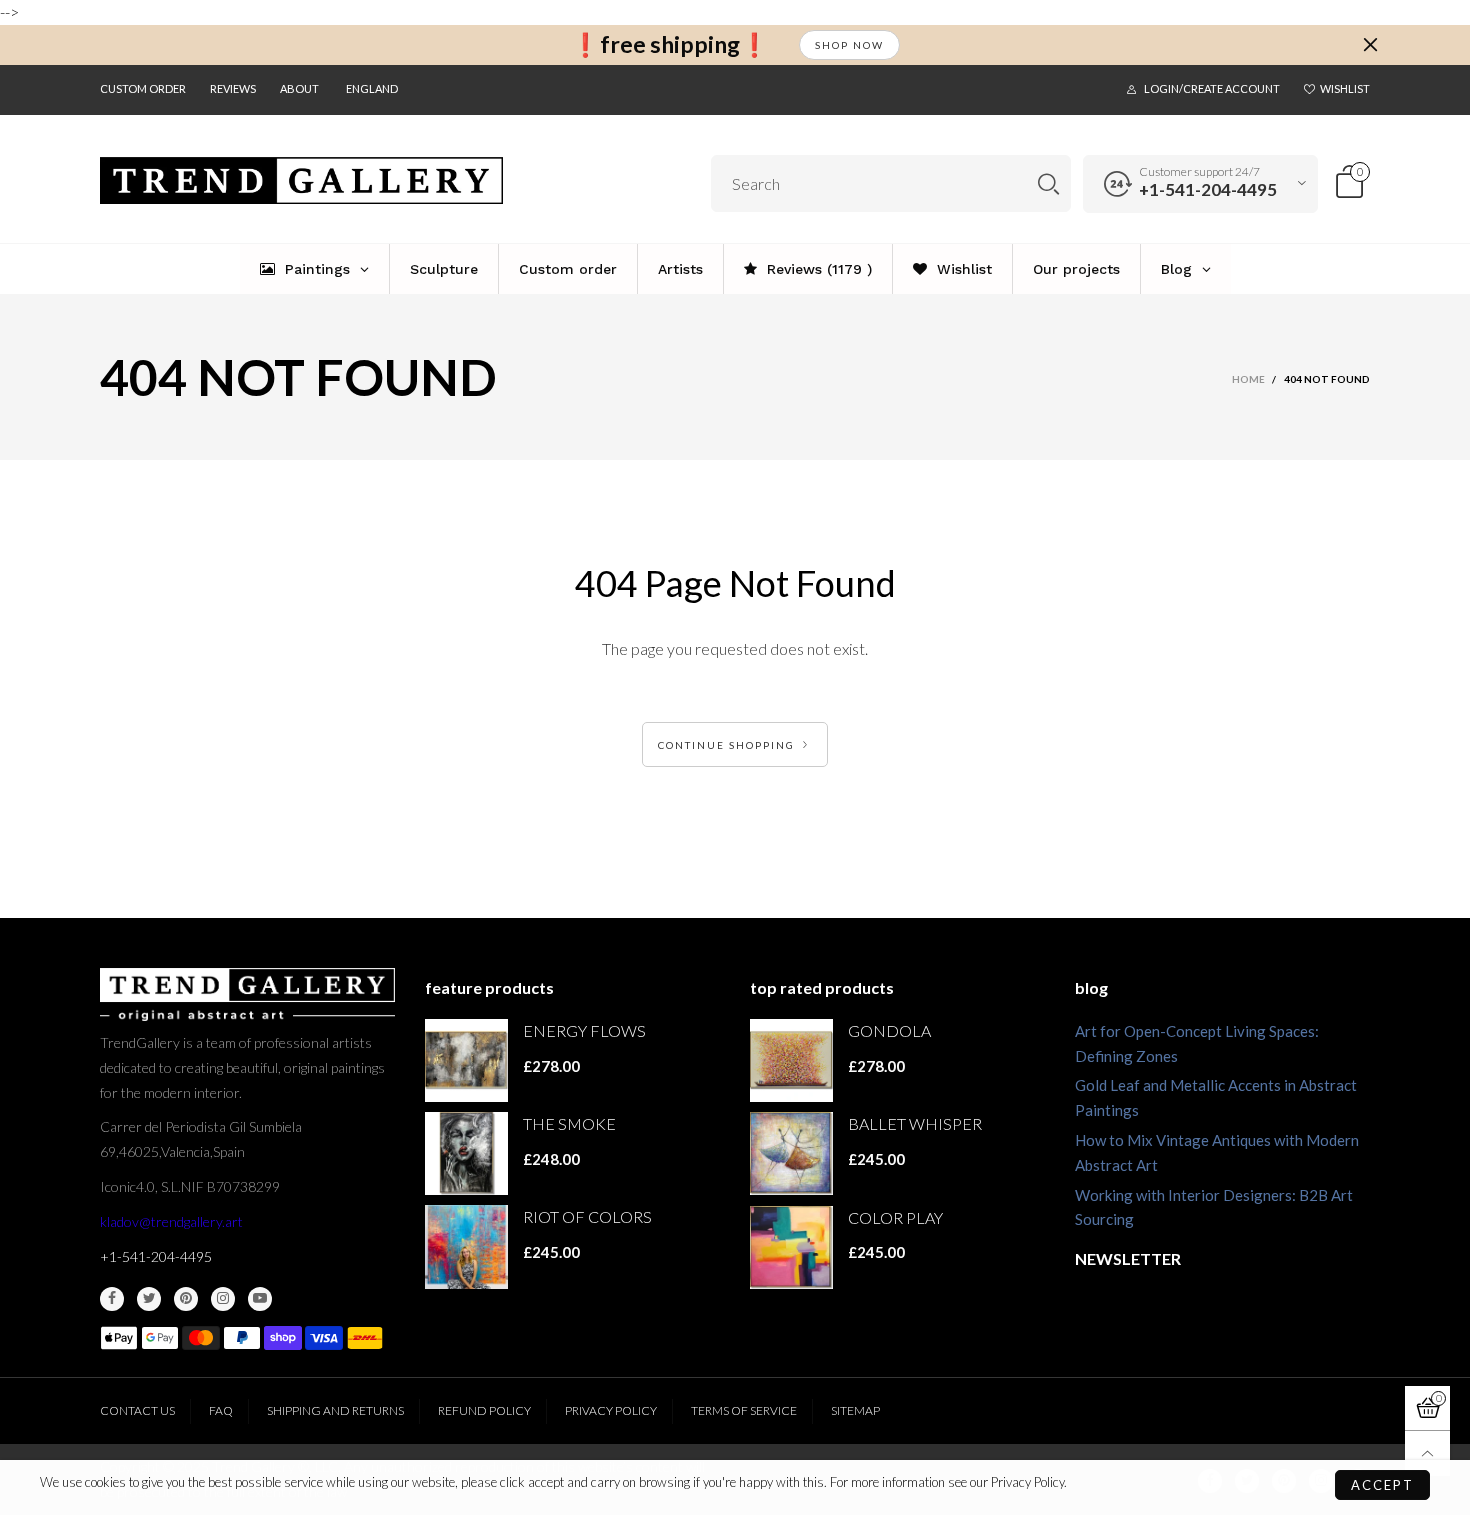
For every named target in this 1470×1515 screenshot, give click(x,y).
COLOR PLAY (895, 1217)
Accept (1382, 1485)
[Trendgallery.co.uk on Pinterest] (186, 1299)
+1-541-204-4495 (1208, 189)
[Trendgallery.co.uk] (301, 180)
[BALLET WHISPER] (791, 1153)
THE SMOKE (569, 1123)
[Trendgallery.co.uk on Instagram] (223, 1299)
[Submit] (1048, 183)
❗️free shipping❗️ (670, 44)
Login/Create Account (1212, 88)
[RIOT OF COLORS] (466, 1246)
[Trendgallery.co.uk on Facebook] (112, 1299)
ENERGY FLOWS (584, 1030)
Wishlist (1345, 88)
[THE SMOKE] (466, 1153)
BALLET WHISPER (915, 1123)
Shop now (849, 45)
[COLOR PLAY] (791, 1247)
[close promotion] (1370, 45)
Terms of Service (744, 1410)
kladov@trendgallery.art (171, 1221)
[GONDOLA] (791, 1060)
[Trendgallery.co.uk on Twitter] (149, 1299)
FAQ (221, 1410)
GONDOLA (889, 1030)
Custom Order (143, 88)
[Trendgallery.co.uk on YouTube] (260, 1299)
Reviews (233, 88)
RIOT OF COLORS (587, 1216)
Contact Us (137, 1410)
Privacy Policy (611, 1410)
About (299, 88)
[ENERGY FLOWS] (466, 1060)
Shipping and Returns (335, 1410)
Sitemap (855, 1410)
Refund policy (484, 1410)
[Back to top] (1427, 1453)
